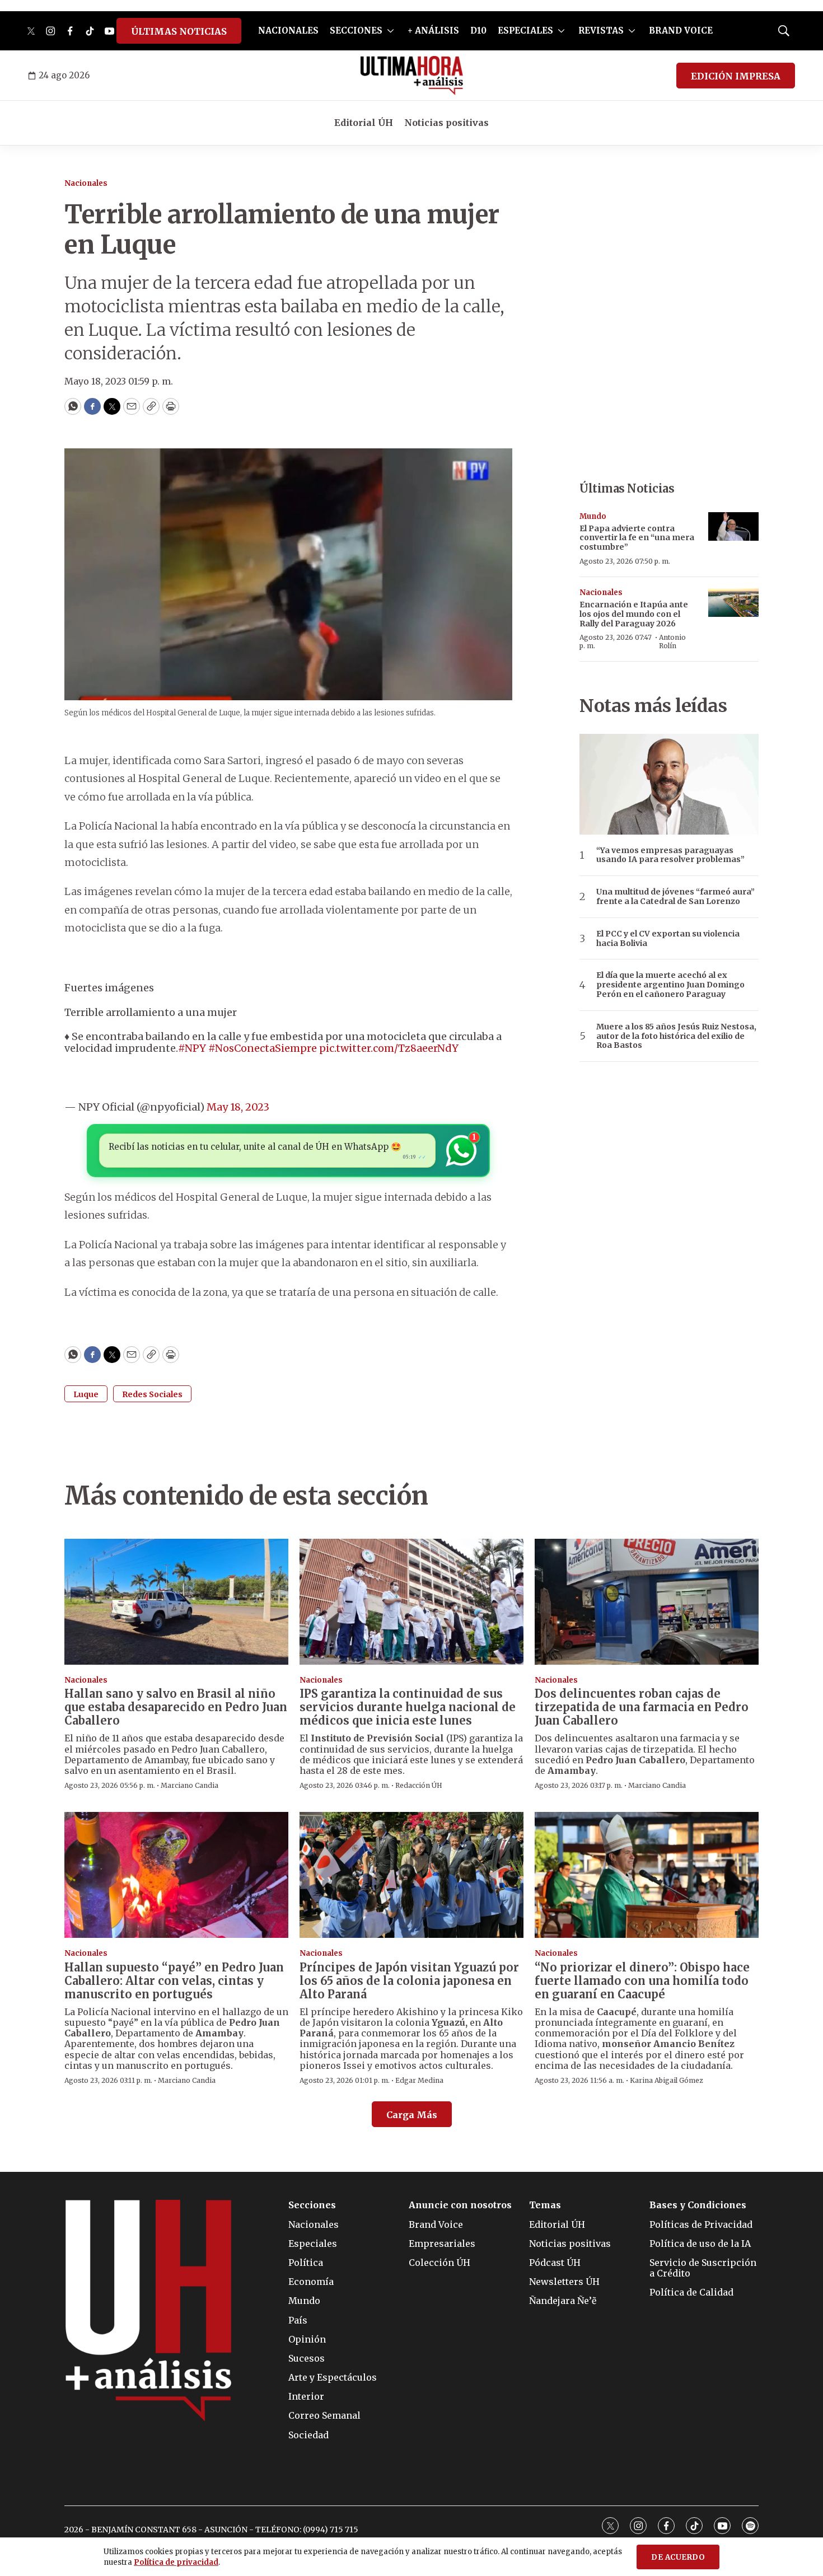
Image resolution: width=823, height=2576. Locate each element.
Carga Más (412, 2115)
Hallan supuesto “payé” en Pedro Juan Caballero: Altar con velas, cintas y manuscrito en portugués (174, 1981)
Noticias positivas (446, 123)
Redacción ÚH (419, 1785)
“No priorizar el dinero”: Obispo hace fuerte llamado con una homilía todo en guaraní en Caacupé (642, 1981)
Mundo (593, 516)
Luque (86, 1394)
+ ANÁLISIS (433, 31)
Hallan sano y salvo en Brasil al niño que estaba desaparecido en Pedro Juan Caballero (176, 1707)
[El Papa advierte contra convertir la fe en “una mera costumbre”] (733, 526)
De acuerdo (678, 2557)
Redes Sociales (152, 1394)
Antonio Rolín (672, 641)
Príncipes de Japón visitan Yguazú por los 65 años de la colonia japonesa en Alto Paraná (409, 1981)
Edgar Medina (419, 2080)
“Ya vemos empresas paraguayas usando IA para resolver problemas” (670, 855)
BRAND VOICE (681, 31)
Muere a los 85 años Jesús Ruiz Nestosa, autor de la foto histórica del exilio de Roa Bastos (676, 1036)
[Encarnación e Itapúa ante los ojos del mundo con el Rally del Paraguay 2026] (733, 603)
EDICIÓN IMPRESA (736, 76)
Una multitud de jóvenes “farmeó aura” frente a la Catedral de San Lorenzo (675, 897)
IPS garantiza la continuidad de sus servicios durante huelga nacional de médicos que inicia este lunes (408, 1707)
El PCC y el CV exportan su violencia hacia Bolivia (668, 939)
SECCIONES (356, 31)
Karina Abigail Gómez (667, 2080)
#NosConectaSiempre (263, 1048)
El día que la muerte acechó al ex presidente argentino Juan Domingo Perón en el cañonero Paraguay (670, 985)
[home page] (412, 76)
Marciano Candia (190, 1785)
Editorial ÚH (364, 123)
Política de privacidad (176, 2562)
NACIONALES (288, 31)
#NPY (192, 1048)
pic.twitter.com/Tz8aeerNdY (389, 1048)
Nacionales (86, 183)
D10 (478, 31)
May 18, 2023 (238, 1107)
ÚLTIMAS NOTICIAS (179, 31)
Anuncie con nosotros (460, 2205)
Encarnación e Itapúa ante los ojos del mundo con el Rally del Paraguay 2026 (634, 614)
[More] (391, 31)
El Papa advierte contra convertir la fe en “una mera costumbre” (637, 538)
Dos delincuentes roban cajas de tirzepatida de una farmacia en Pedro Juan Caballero (642, 1707)
